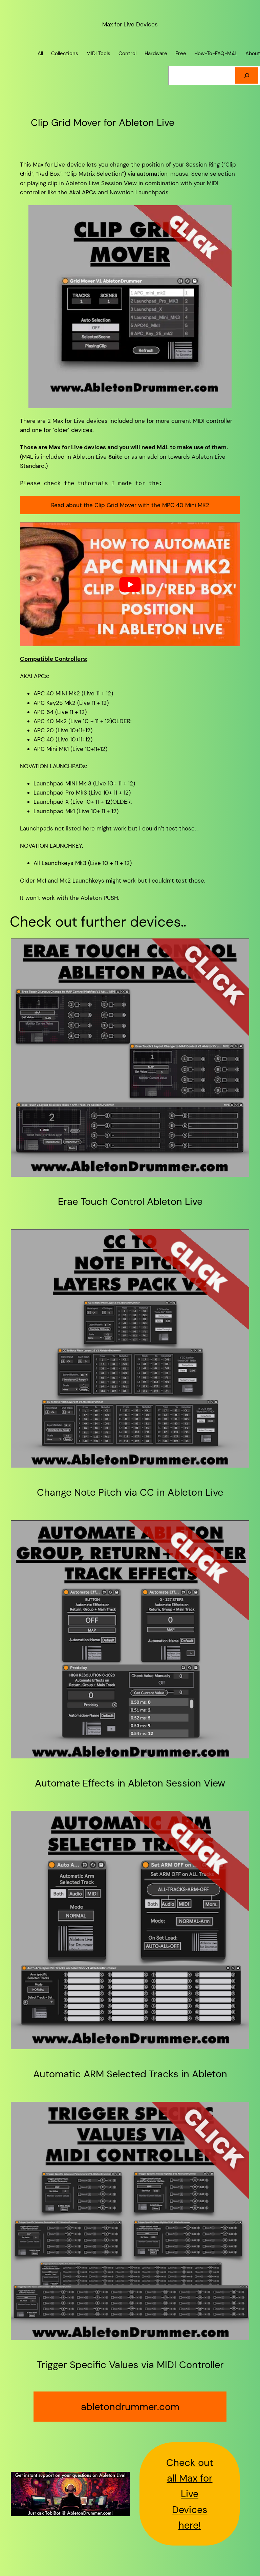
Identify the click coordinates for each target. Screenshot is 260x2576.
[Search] (247, 75)
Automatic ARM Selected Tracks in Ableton (130, 2074)
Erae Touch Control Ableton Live (130, 1202)
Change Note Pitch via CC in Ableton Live (130, 1492)
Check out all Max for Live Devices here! (190, 2494)
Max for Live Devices (130, 24)
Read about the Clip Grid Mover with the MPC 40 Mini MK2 (130, 505)
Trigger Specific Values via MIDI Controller (130, 2365)
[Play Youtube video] (130, 584)
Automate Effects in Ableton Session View (130, 1783)
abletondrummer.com (130, 2407)
